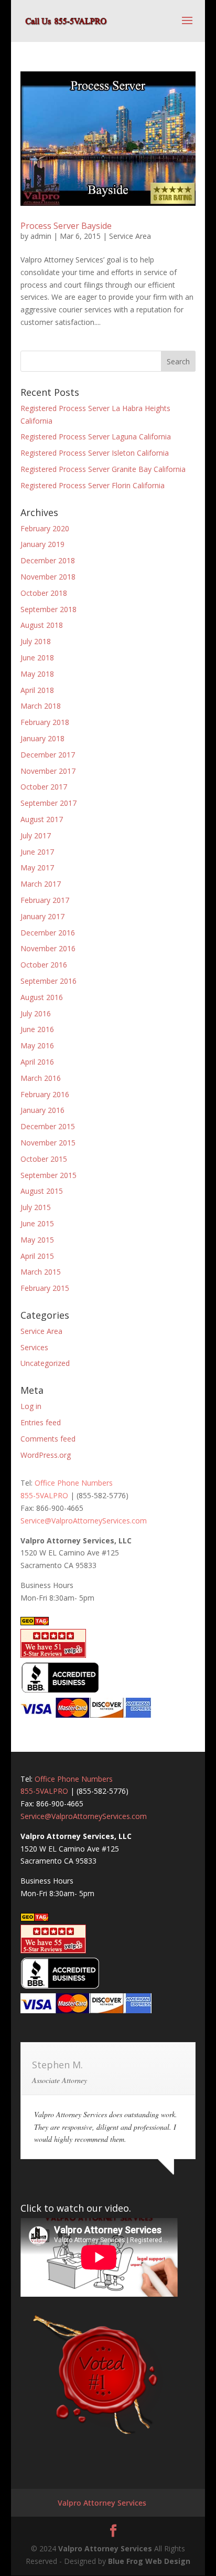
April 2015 (37, 1256)
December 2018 (48, 560)
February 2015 (45, 1288)
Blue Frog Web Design (149, 2561)
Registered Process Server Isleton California (95, 453)
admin (41, 236)
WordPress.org (46, 1455)
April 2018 (37, 690)
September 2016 (48, 981)
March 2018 (41, 706)
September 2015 (48, 1175)
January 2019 (42, 544)
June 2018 (37, 658)
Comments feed (48, 1439)
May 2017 (37, 868)
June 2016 (37, 1029)
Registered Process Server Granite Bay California (103, 469)
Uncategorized (45, 1363)
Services (34, 1347)
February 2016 (45, 1094)
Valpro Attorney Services (102, 2503)
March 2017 (41, 884)
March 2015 (41, 1272)
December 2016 (48, 933)
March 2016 (41, 1078)
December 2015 (48, 1126)
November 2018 (48, 577)
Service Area (130, 236)
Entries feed (41, 1422)
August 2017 (42, 819)
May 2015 (37, 1240)
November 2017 (48, 771)
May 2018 (37, 674)
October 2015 (44, 1159)
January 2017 (42, 916)
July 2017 (36, 835)
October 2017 (44, 787)
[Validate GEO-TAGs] (35, 1622)
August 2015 (42, 1191)
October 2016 (44, 965)
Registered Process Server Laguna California (96, 437)
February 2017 (45, 900)
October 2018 (44, 593)
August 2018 (42, 625)
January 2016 (42, 1110)
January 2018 (42, 738)
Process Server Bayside (66, 226)
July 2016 (36, 1013)
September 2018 (48, 609)
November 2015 (48, 1143)
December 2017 (48, 755)
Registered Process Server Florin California (93, 485)
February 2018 (45, 722)
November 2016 (48, 948)
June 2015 (37, 1223)
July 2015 (36, 1207)
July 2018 (36, 641)
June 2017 (37, 852)
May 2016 (37, 1045)
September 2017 (48, 803)
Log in (31, 1406)
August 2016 (42, 997)
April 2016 (37, 1062)
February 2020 (45, 528)
